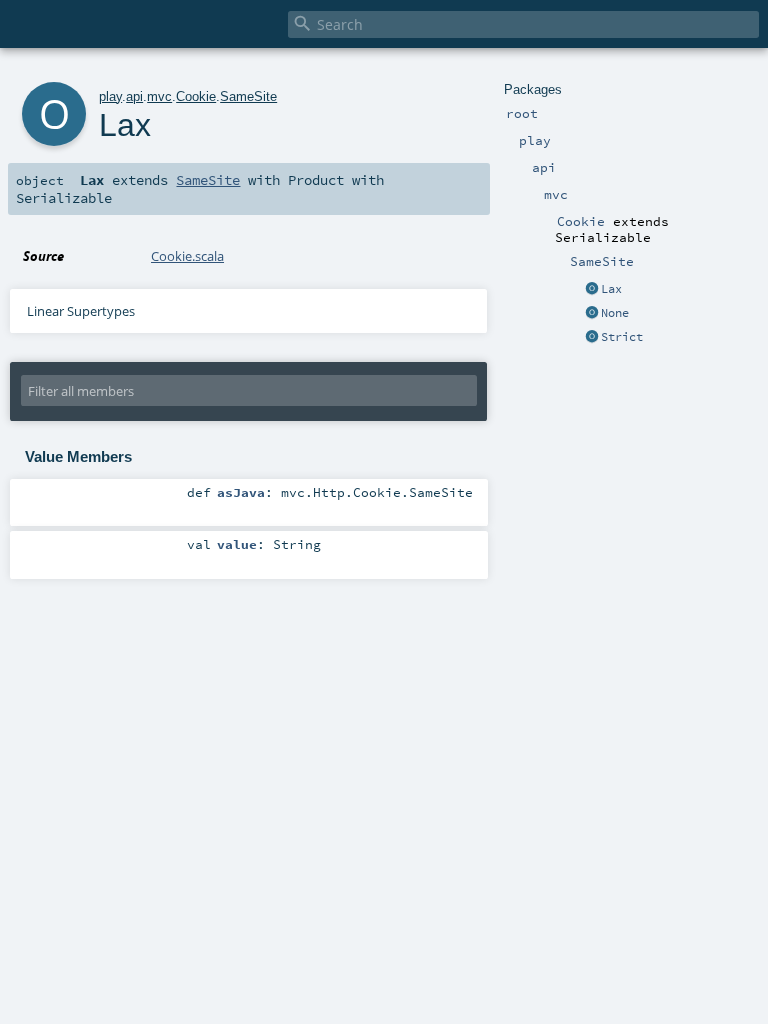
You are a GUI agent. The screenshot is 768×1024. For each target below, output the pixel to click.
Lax (611, 289)
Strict (622, 337)
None (615, 313)
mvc (159, 96)
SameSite (248, 96)
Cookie (196, 96)
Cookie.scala (187, 256)
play (110, 96)
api (134, 96)
